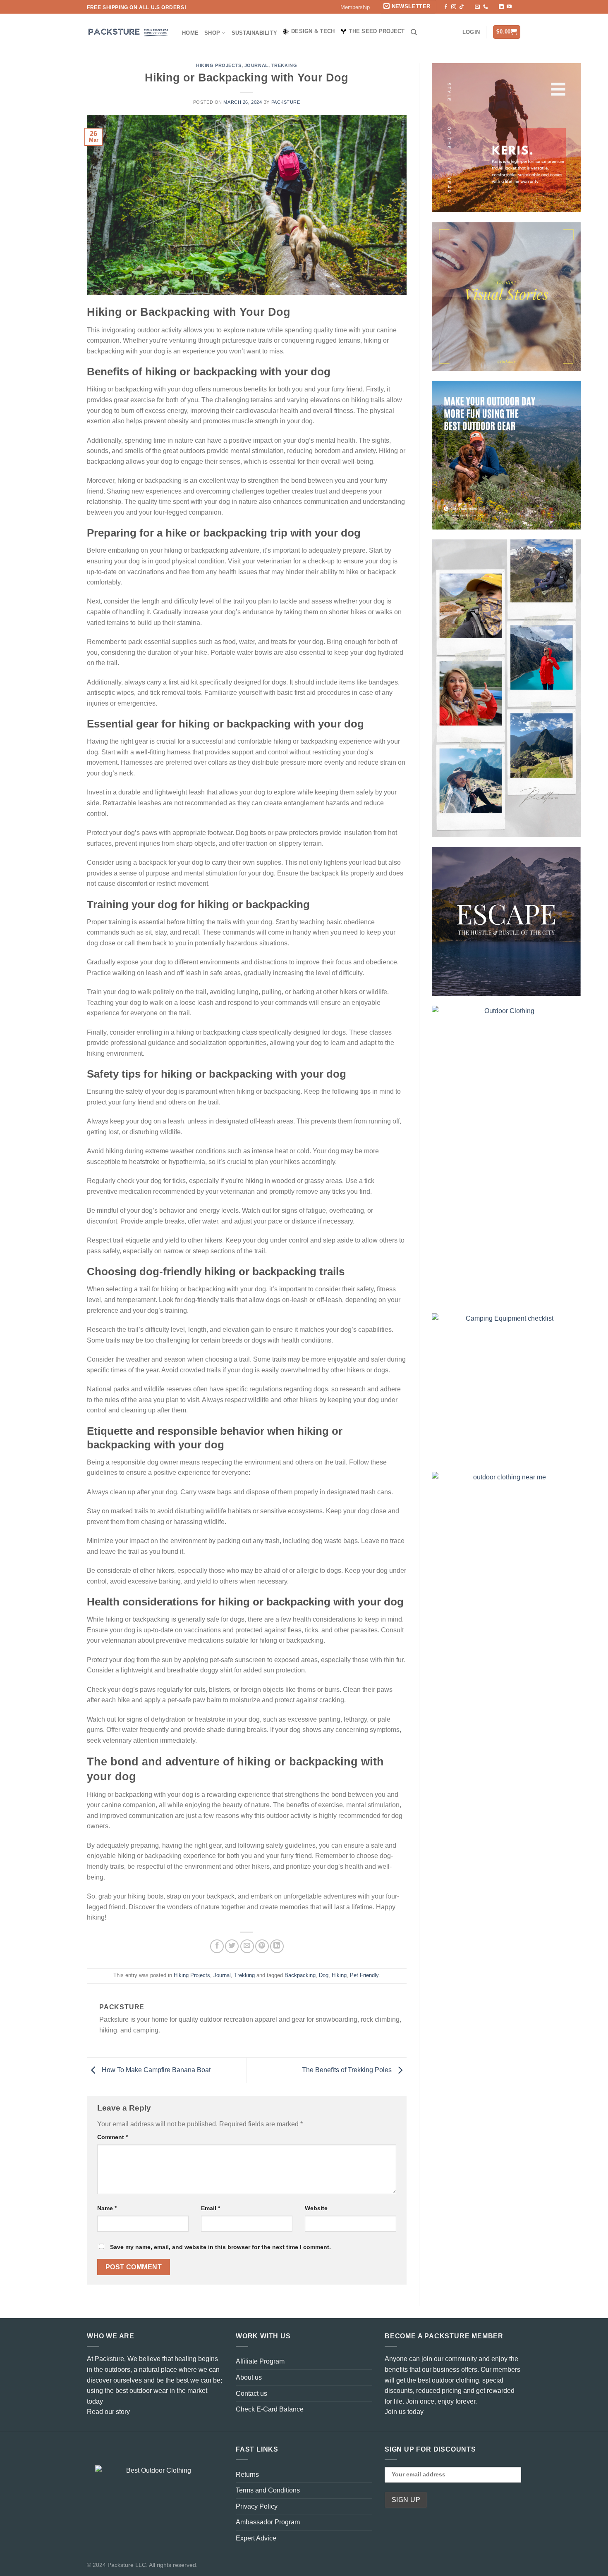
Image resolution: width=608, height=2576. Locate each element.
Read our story (108, 2412)
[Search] (414, 32)
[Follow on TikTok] (462, 7)
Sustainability (255, 33)
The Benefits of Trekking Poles (348, 2070)
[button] (408, 7)
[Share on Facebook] (217, 1946)
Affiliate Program (260, 2361)
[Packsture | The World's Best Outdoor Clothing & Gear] (128, 32)
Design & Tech (313, 31)
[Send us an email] (477, 7)
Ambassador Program (268, 2522)
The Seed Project (377, 31)
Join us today (404, 2412)
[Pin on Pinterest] (262, 1946)
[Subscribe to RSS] (493, 7)
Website (316, 2208)
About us (249, 2377)
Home (190, 33)
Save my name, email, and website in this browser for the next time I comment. (220, 2247)
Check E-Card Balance (270, 2409)
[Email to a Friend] (247, 1946)
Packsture (286, 102)
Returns (247, 2475)
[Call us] (486, 7)
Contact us (251, 2394)
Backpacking (300, 1975)
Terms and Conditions (268, 2490)
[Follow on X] (469, 7)
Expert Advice (256, 2538)
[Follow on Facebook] (446, 7)
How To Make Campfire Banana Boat (155, 2070)
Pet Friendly (364, 1975)
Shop (212, 33)
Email (211, 2208)
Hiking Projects (219, 65)
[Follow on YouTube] (509, 7)
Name (107, 2208)
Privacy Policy (257, 2506)
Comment (113, 2137)
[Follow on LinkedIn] (501, 7)
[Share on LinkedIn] (277, 1946)
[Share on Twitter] (232, 1946)
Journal (256, 65)
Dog (324, 1975)
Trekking (284, 65)
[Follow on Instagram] (454, 7)
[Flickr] (517, 7)
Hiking (339, 1975)
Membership (355, 7)
